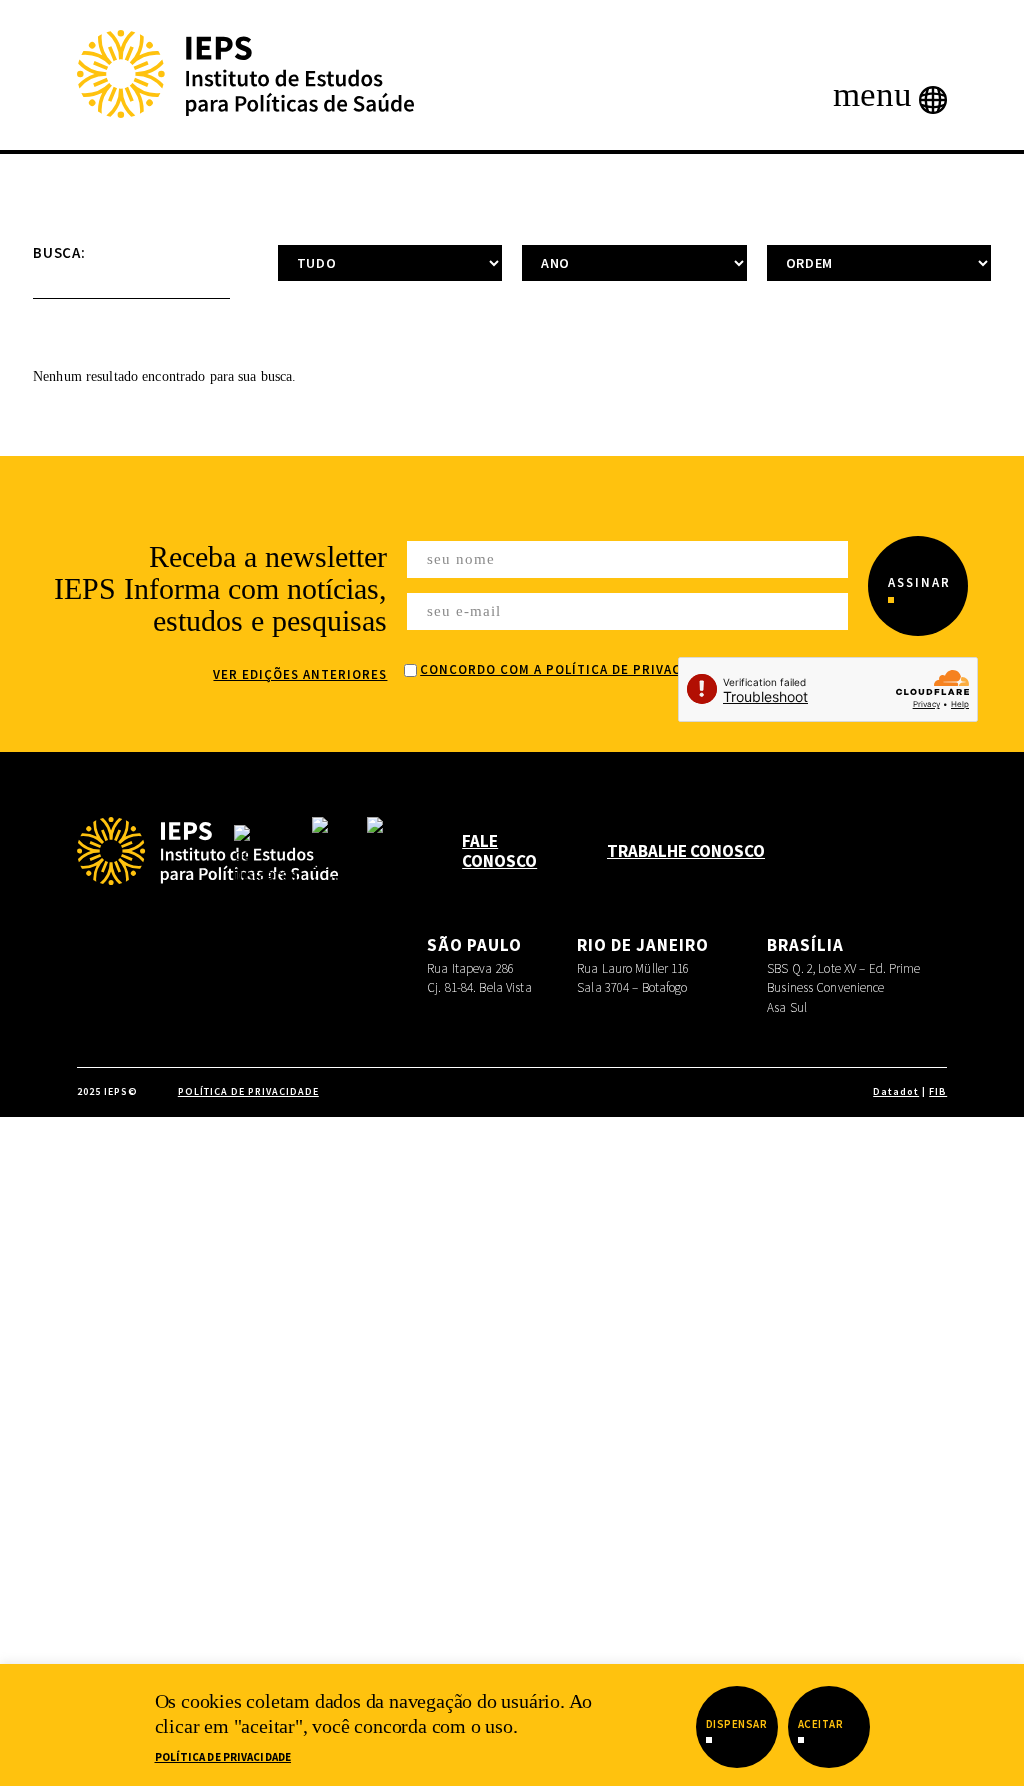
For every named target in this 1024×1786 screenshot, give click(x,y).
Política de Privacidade (223, 1757)
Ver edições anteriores (300, 674)
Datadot (896, 1091)
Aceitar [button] (821, 1724)
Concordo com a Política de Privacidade (570, 669)
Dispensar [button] (737, 1724)
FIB (938, 1091)
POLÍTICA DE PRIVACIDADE (248, 1091)
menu (872, 97)
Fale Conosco (499, 851)
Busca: (59, 252)
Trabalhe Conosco (686, 851)
